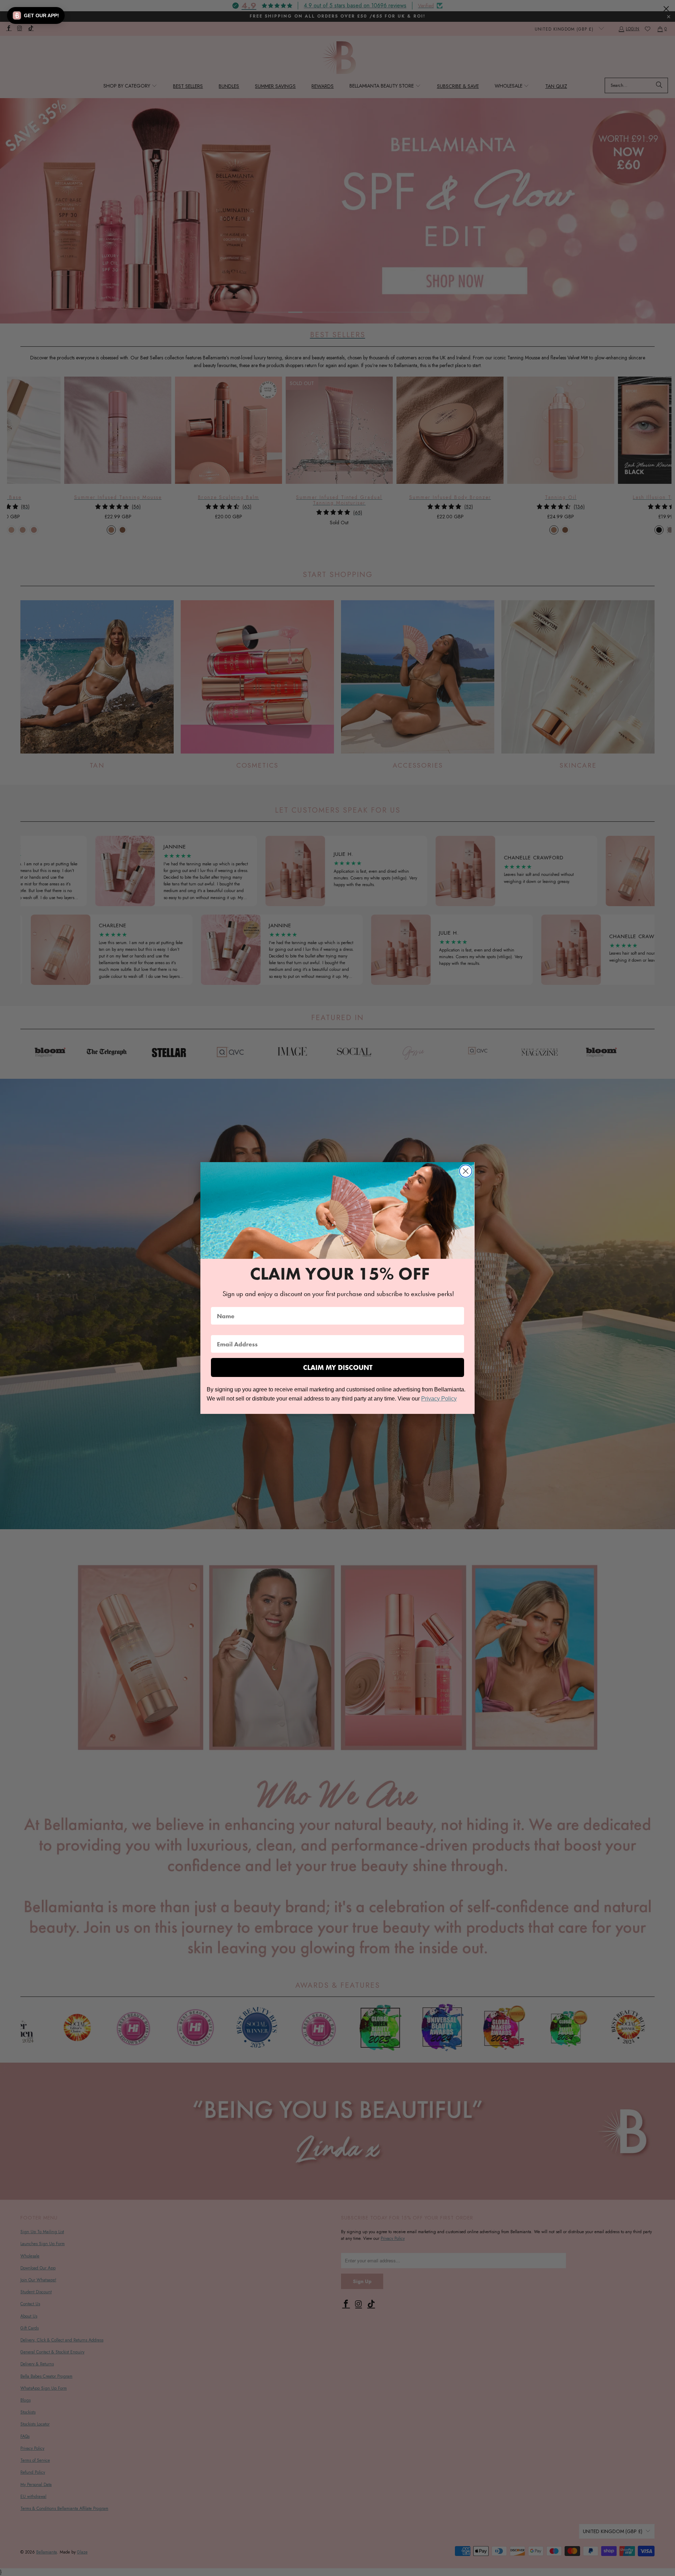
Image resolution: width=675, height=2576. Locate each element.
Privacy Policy (439, 1399)
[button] (36, 15)
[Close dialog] (466, 1171)
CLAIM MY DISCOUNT (338, 1367)
